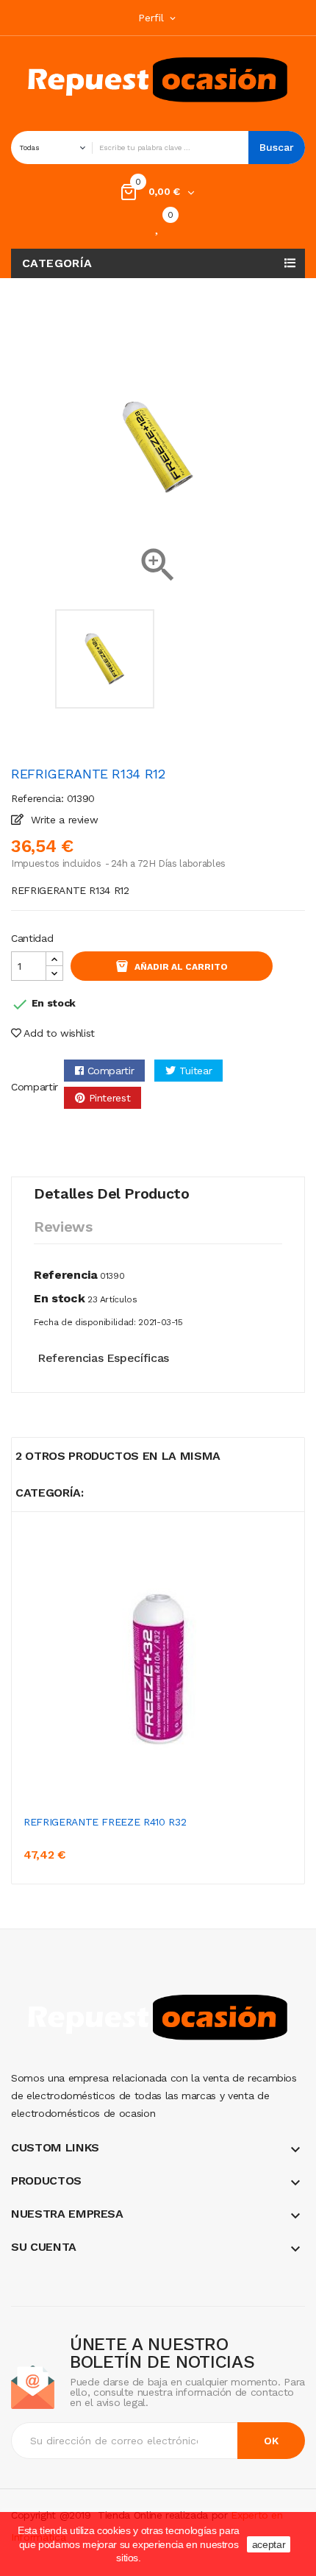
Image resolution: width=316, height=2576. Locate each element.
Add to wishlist (58, 1033)
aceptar (269, 2544)
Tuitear (196, 1071)
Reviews (63, 1227)
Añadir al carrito (181, 967)
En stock (59, 1298)
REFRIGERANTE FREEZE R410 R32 (105, 1822)
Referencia (66, 1275)
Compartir (111, 1071)
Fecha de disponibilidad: (85, 1322)
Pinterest (110, 1098)
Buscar (277, 147)
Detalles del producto (112, 1193)
